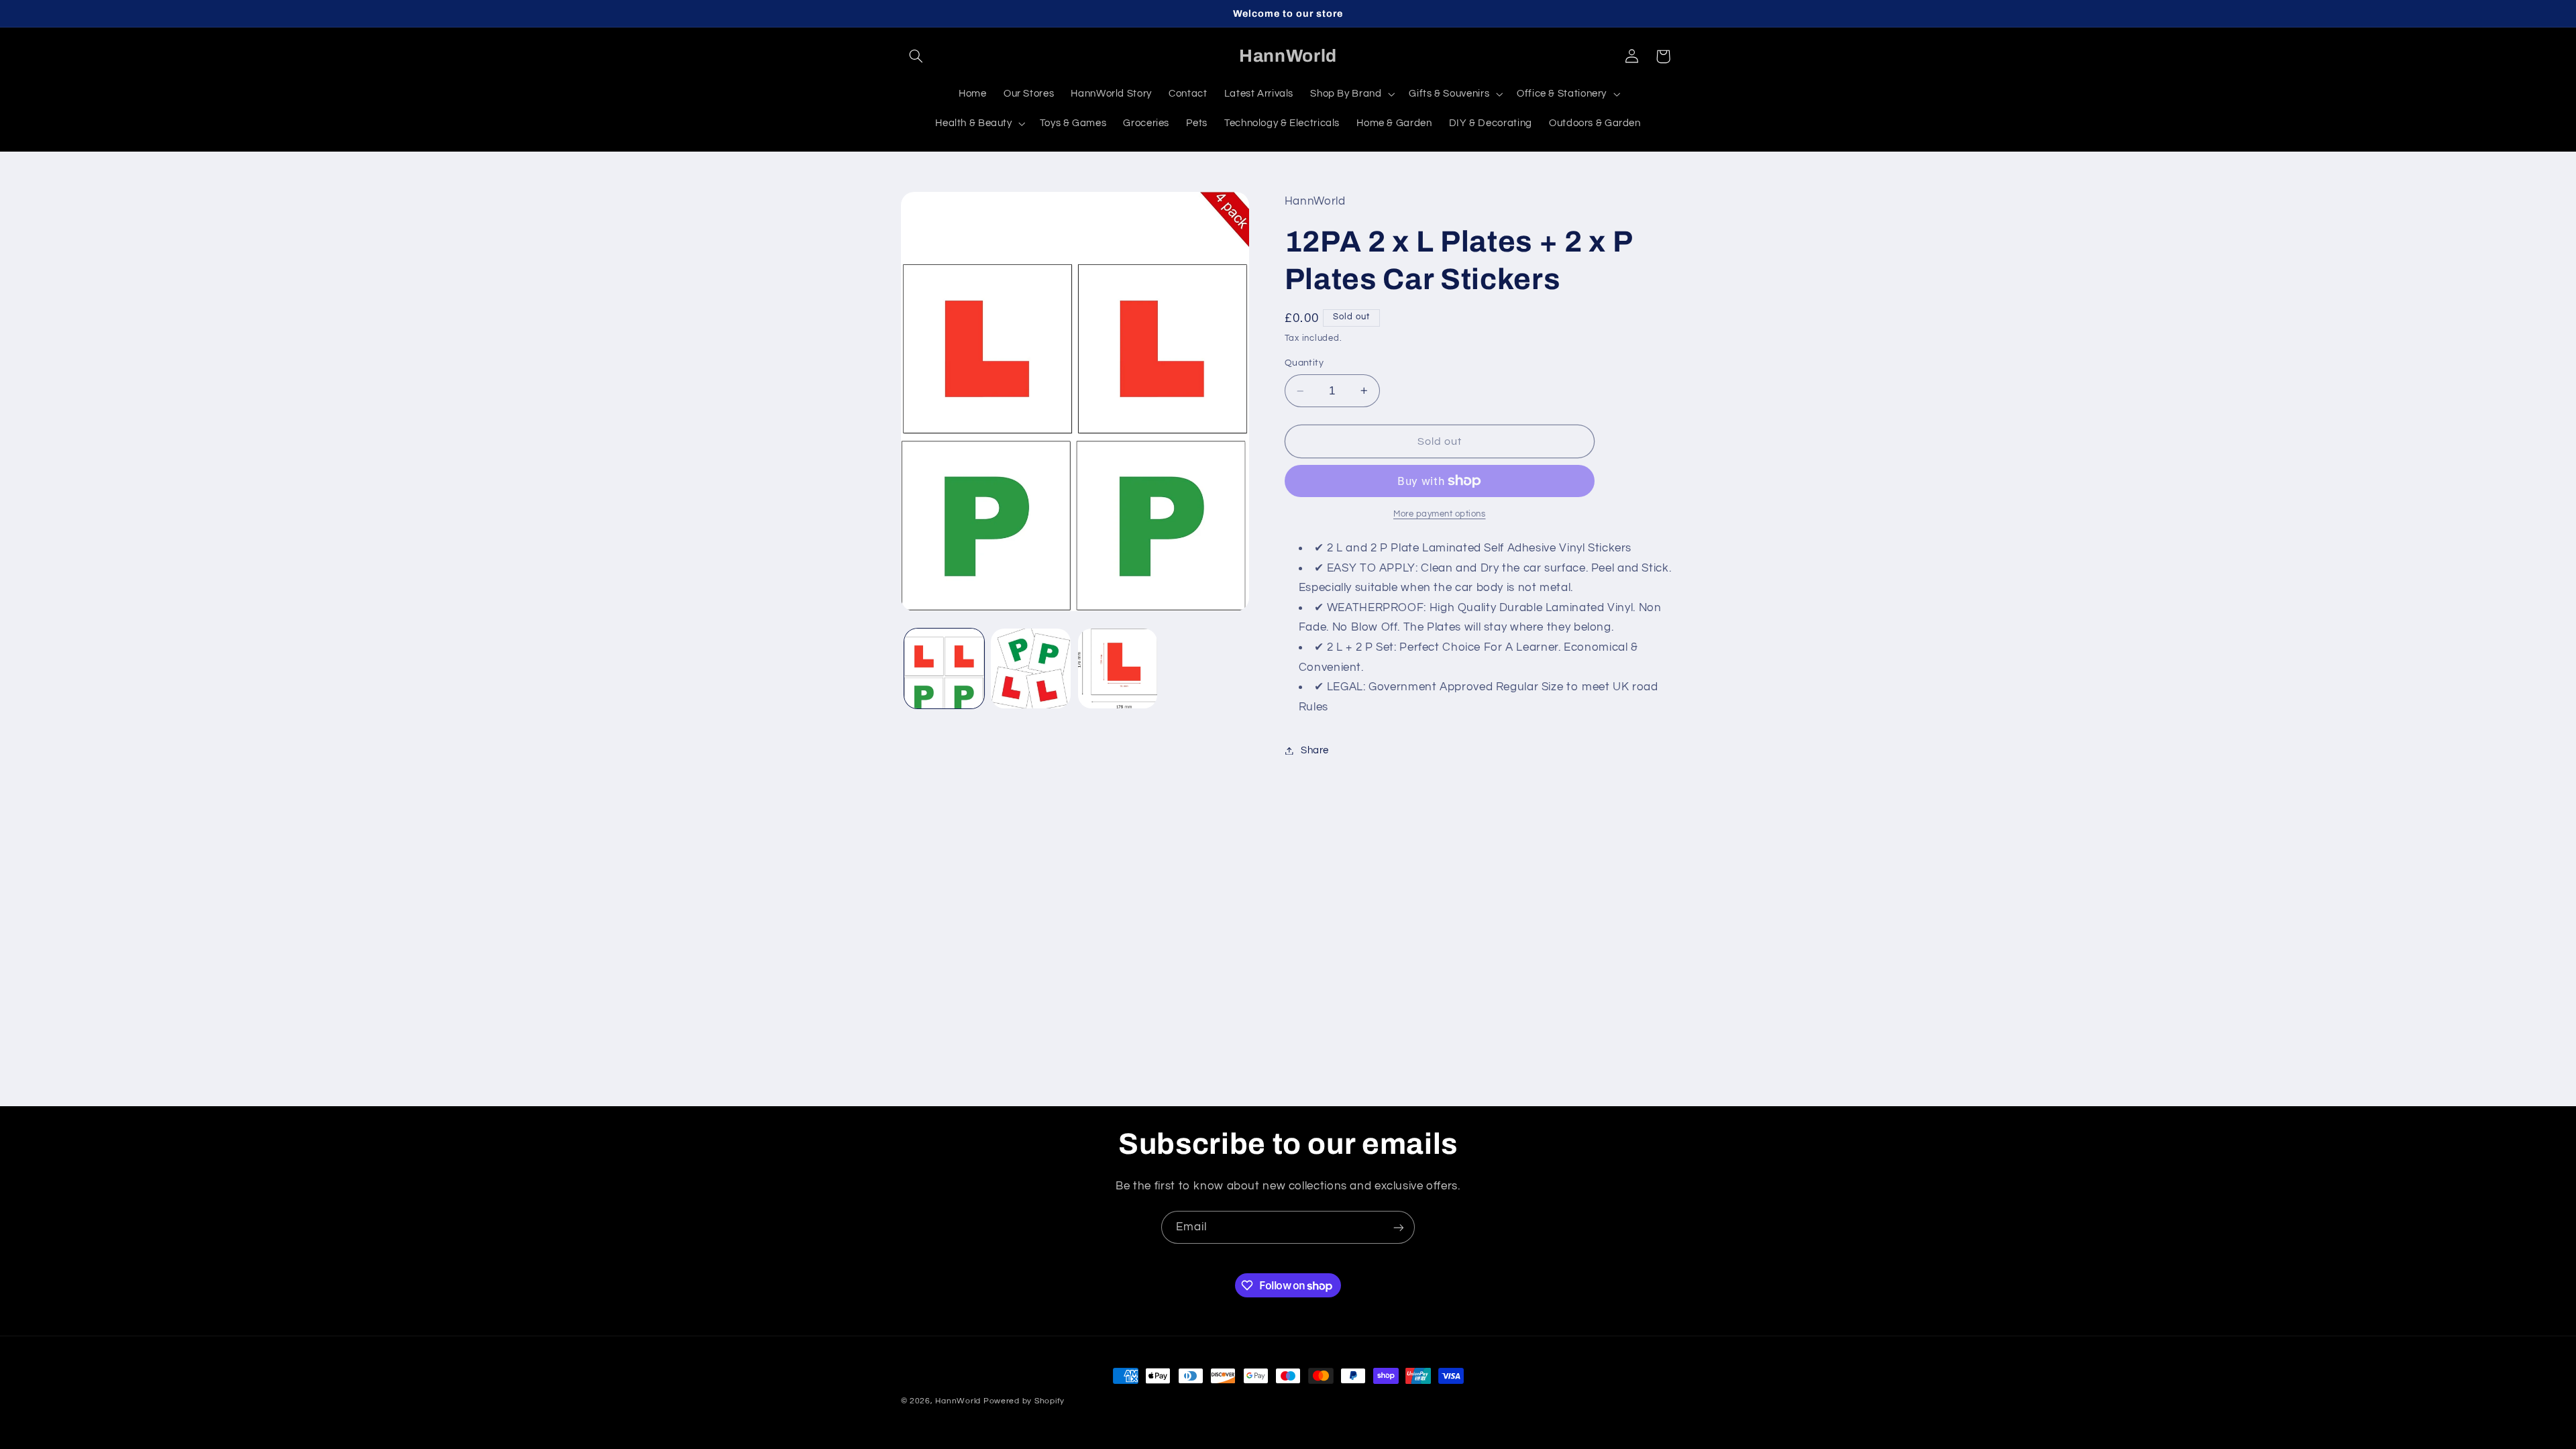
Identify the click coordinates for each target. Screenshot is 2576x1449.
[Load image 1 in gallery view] (944, 668)
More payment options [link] (1440, 514)
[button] (916, 56)
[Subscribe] (1399, 1227)
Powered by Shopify (1024, 1401)
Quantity (1304, 363)
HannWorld (958, 1401)
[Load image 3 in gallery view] (1118, 668)
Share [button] (1315, 750)
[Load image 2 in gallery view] (1031, 668)
